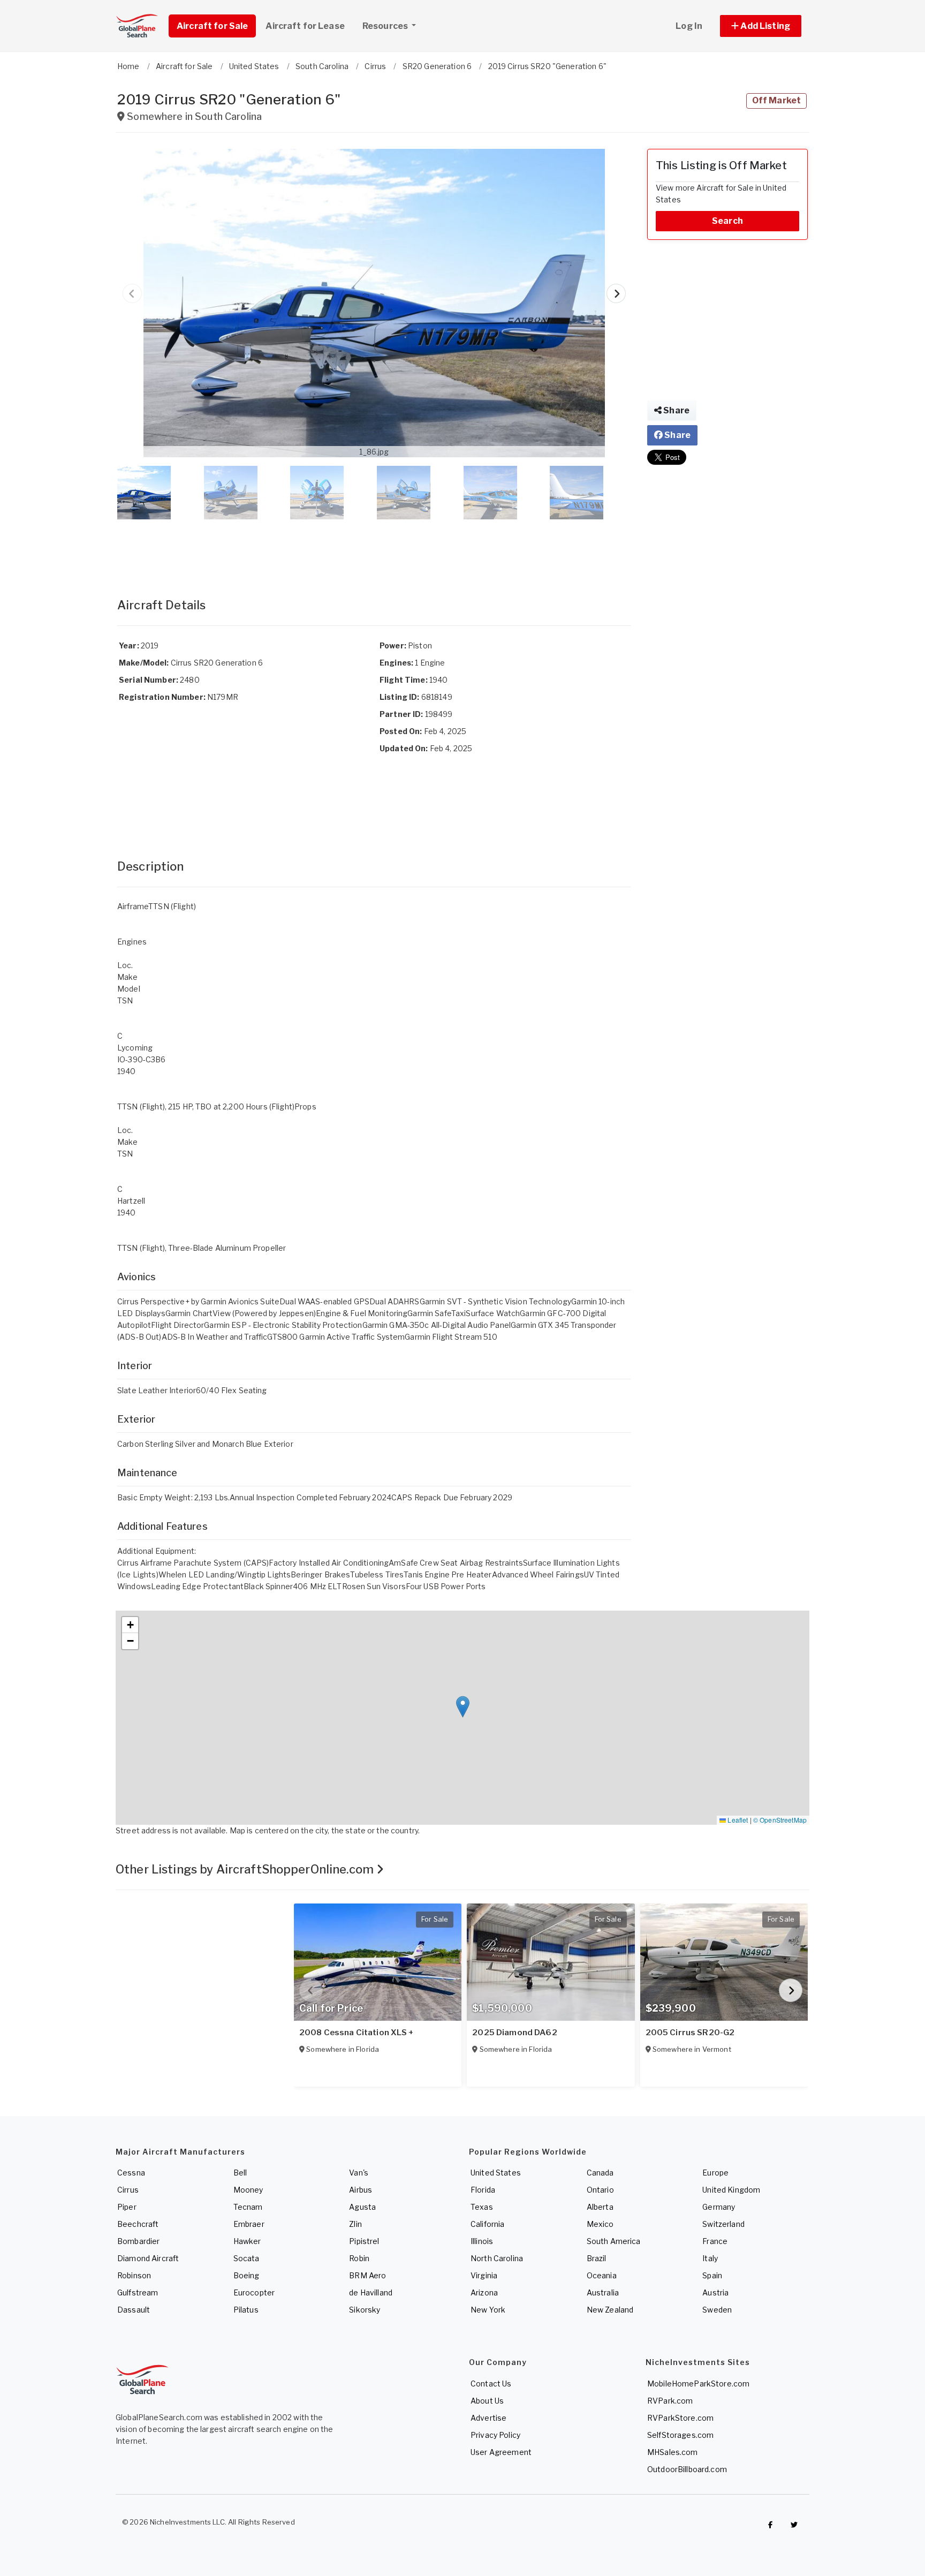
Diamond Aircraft (148, 2258)
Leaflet (737, 1820)
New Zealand (610, 2310)
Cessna (131, 2173)
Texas (482, 2207)
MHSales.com (673, 2452)
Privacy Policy (495, 2435)
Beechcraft (138, 2224)
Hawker (247, 2241)
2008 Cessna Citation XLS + (357, 2033)
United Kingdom (731, 2190)
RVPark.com (670, 2401)
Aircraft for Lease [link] (305, 26)
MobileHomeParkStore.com (698, 2384)
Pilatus (246, 2310)
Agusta (362, 2207)
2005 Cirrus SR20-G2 (690, 2033)
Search (727, 221)
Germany (719, 2207)
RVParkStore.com (680, 2418)
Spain (712, 2275)
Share (676, 410)
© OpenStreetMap (780, 1820)
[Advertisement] (374, 548)
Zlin (355, 2224)
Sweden (717, 2310)
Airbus (361, 2190)
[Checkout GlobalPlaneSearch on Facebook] (770, 2525)
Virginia (484, 2275)
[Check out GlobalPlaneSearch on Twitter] (794, 2525)
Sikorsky (365, 2310)
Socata (247, 2258)
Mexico (600, 2224)
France (715, 2241)
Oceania (602, 2275)
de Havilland (371, 2292)
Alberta (600, 2207)
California (487, 2224)
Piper (127, 2207)
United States (496, 2173)
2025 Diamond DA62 (514, 2033)
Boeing (247, 2275)
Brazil (597, 2258)
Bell (240, 2173)
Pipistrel (364, 2241)
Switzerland (723, 2224)
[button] (761, 26)
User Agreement (501, 2452)
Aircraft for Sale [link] (212, 26)
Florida (483, 2190)
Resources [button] (386, 26)
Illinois (482, 2241)
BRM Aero (367, 2275)
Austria (715, 2292)
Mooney (248, 2190)
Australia (603, 2292)
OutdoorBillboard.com (687, 2469)
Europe (715, 2173)
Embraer (249, 2224)
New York (488, 2310)
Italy (710, 2258)
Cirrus (128, 2190)
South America (614, 2241)
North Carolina (497, 2258)
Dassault (134, 2310)
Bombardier (138, 2241)
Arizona (484, 2292)
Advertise (488, 2418)
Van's (359, 2173)
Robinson (134, 2275)
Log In (689, 26)
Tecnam (248, 2207)
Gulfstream (138, 2292)
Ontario (600, 2190)
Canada (600, 2173)
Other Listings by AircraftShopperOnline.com (246, 1869)
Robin (359, 2258)
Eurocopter (254, 2292)
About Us (487, 2401)
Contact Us (491, 2384)
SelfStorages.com (680, 2435)
